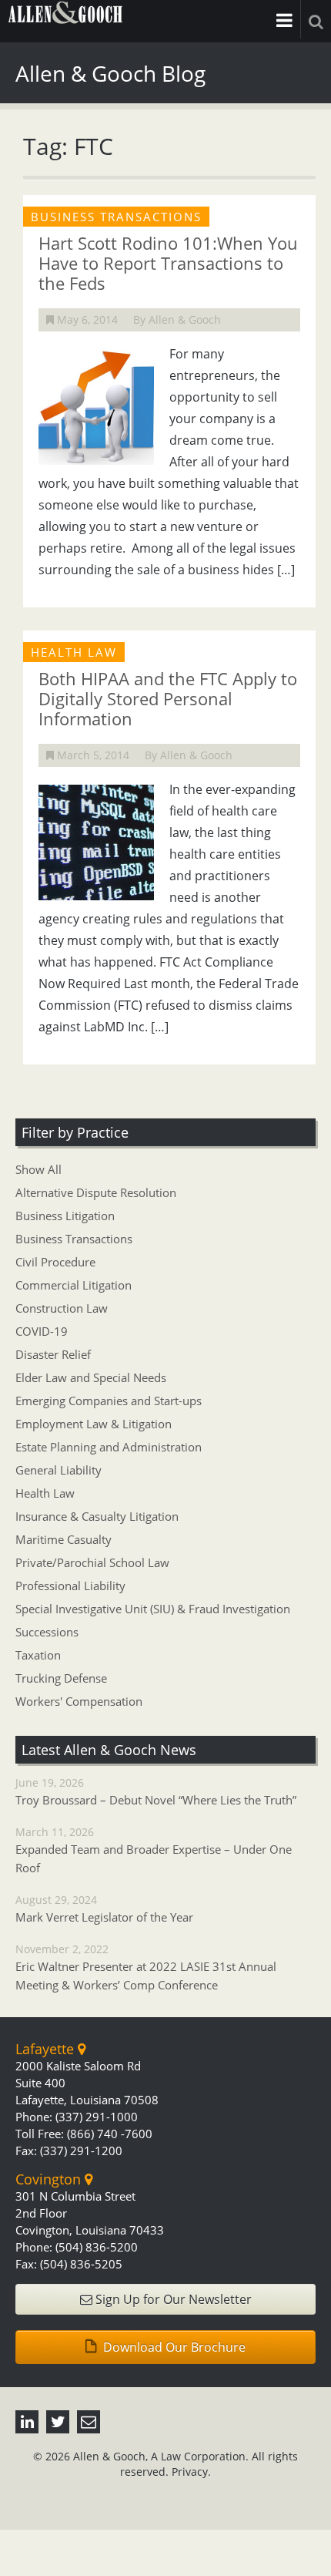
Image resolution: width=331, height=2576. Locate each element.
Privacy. (191, 2472)
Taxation (38, 1655)
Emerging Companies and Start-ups (109, 1401)
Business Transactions (74, 1239)
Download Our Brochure (173, 2347)
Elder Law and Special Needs (91, 1377)
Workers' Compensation (79, 1701)
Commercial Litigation (74, 1285)
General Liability (59, 1470)
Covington (50, 2179)
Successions (47, 1632)
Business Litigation (65, 1216)
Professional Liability (70, 1586)
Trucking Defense (61, 1678)
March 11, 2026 (154, 1850)
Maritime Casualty (64, 1539)
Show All (38, 1169)
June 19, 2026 (156, 1791)
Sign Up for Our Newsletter (172, 2299)
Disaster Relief (53, 1354)
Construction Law (62, 1308)
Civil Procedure (55, 1262)
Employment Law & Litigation (94, 1424)
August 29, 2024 (104, 1908)
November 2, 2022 (146, 1967)
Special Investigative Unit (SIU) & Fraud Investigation (153, 1609)
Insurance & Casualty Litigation (97, 1516)
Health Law (45, 1493)
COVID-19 (42, 1331)
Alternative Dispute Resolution (96, 1192)
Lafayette (47, 2049)
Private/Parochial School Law (92, 1562)
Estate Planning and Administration (109, 1447)
